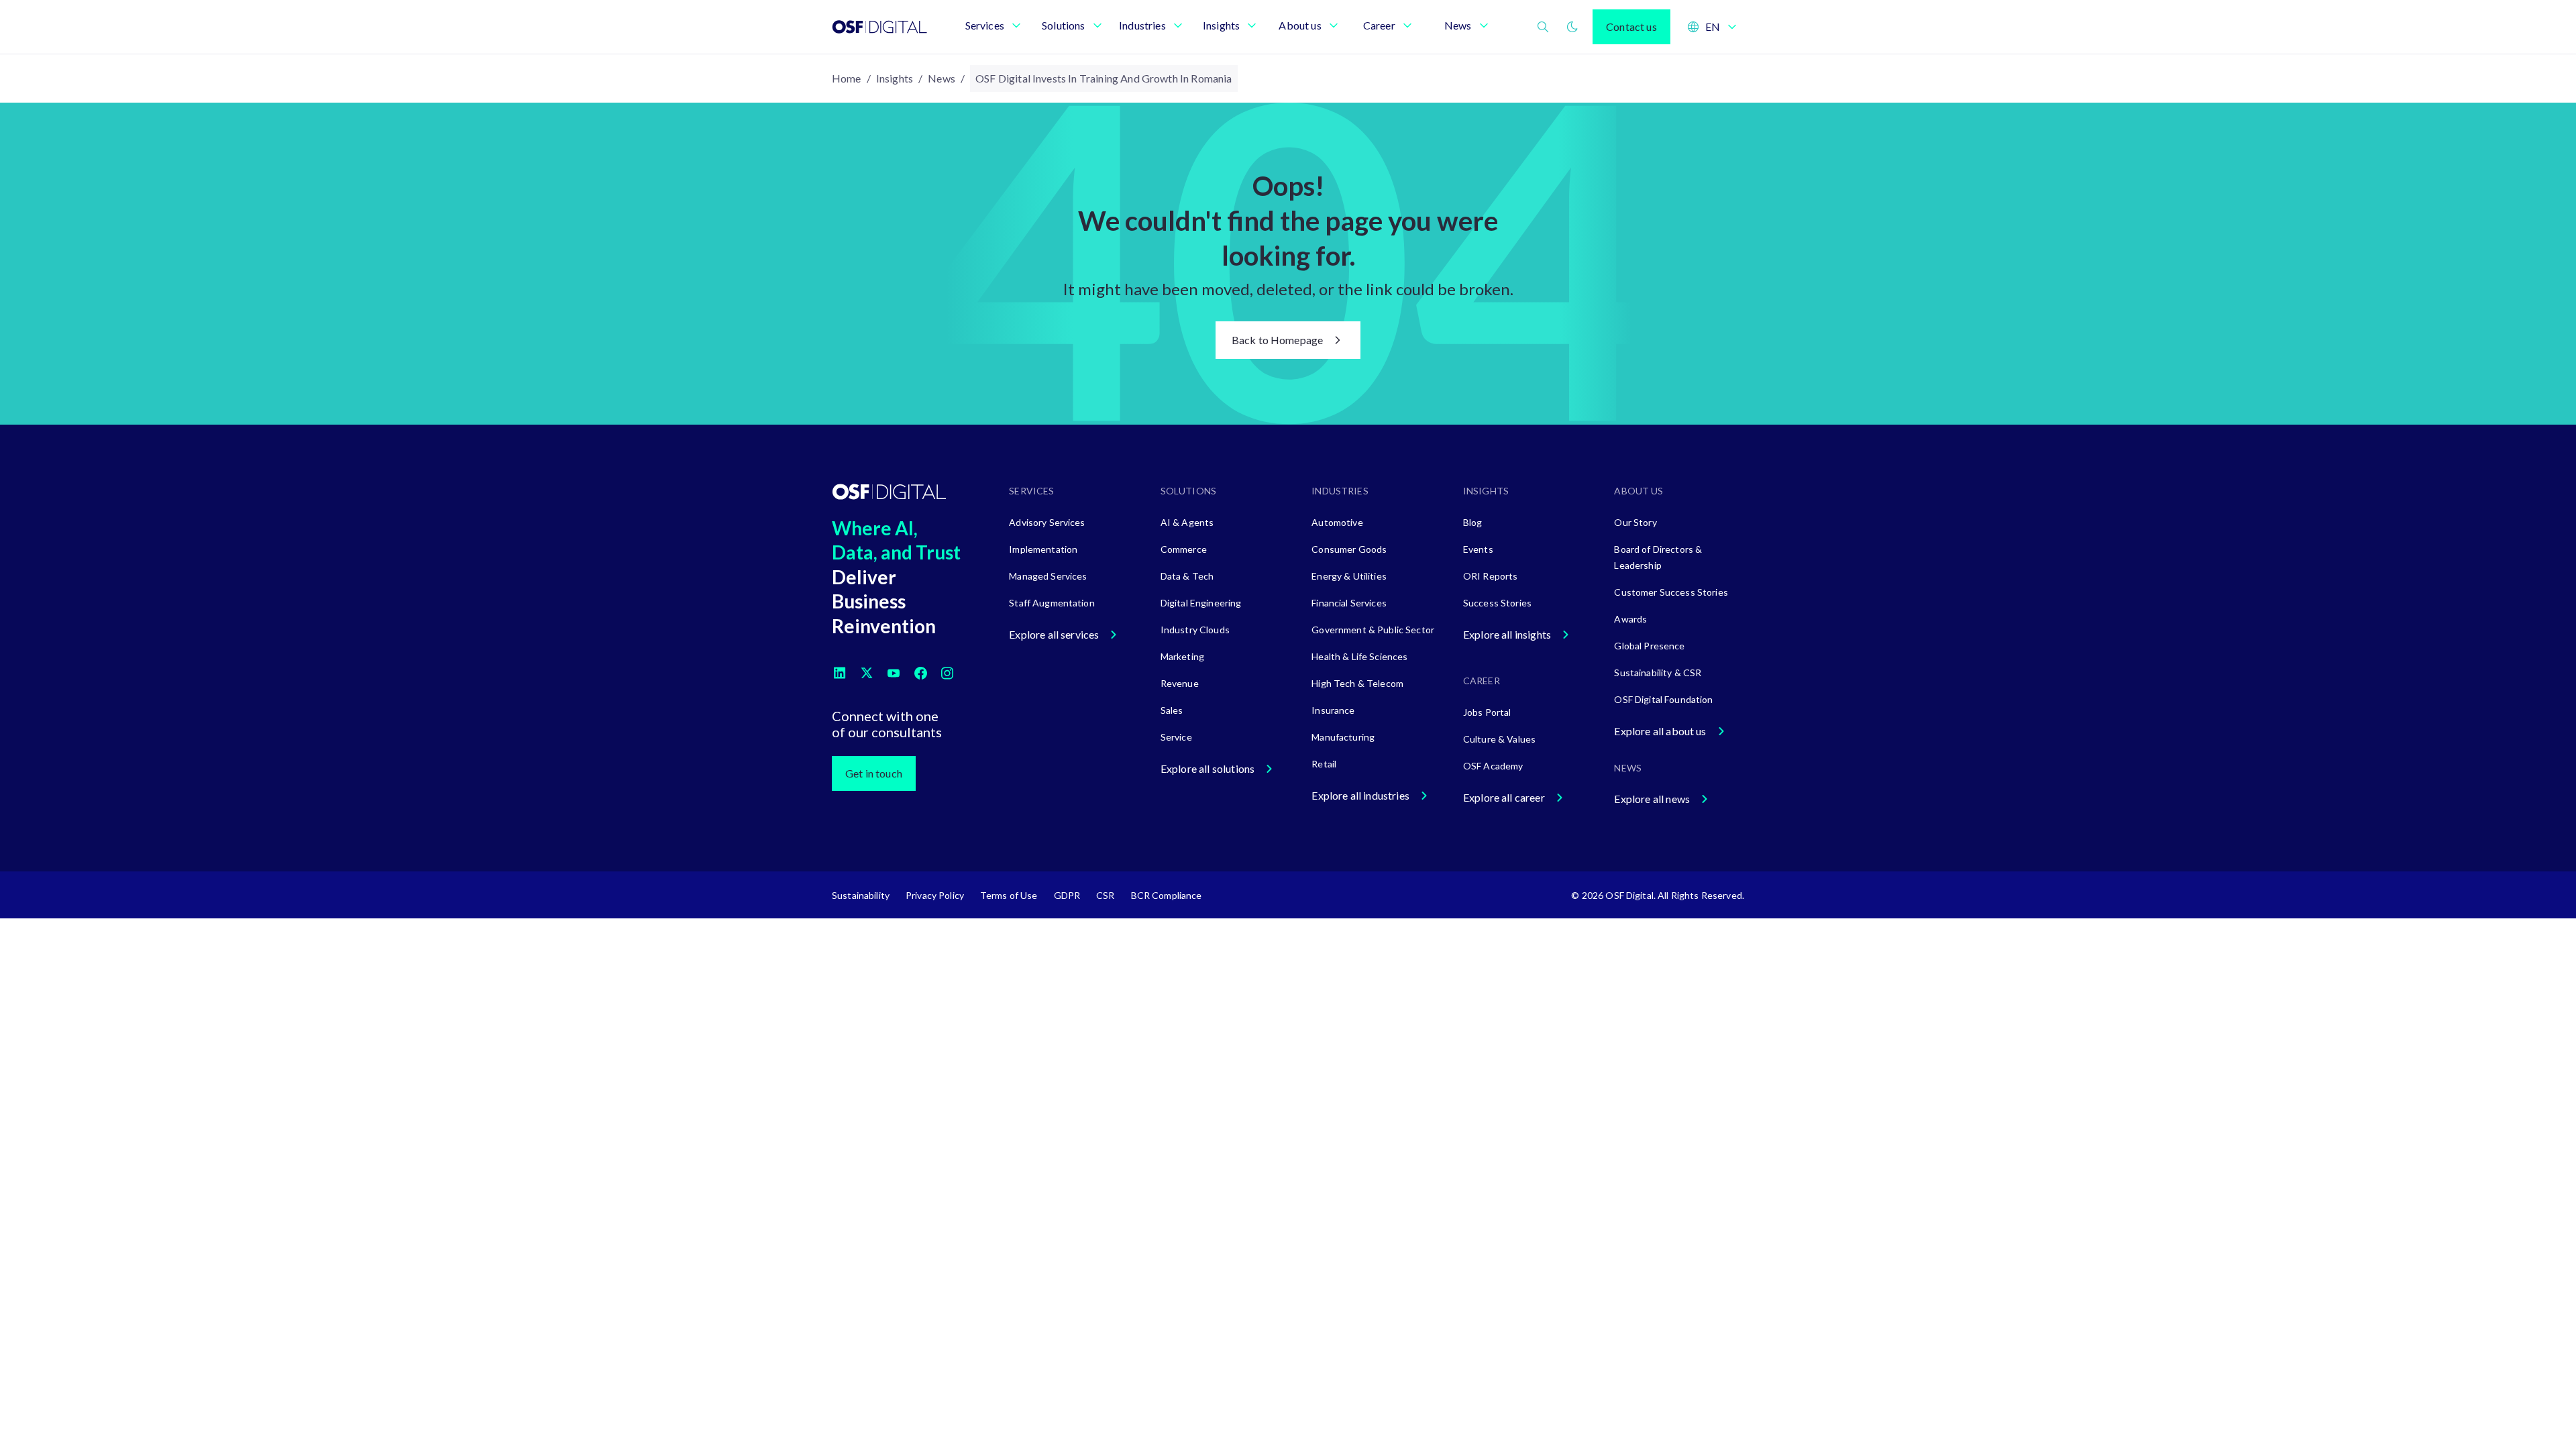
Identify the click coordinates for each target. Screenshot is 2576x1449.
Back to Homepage (1278, 340)
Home (847, 78)
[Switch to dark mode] (1572, 27)
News (942, 78)
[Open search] (1543, 27)
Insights (895, 78)
